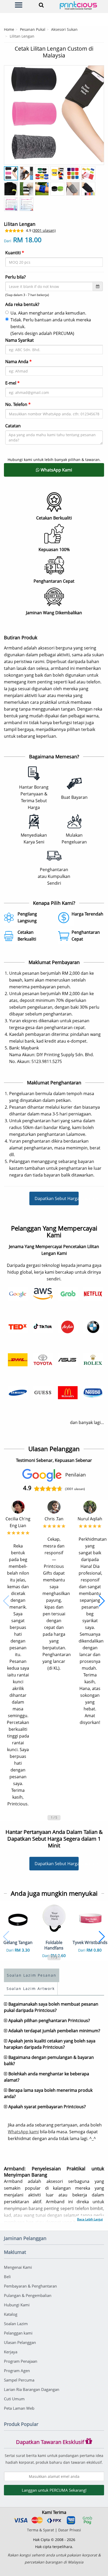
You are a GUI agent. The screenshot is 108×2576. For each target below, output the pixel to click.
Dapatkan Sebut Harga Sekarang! (56, 1198)
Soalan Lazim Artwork (31, 1989)
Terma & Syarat (40, 2530)
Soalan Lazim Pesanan (32, 1975)
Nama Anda (18, 362)
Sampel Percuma (19, 2380)
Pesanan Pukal (33, 29)
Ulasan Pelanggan (20, 2342)
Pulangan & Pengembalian (28, 2295)
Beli (7, 2277)
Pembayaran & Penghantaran (30, 2286)
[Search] (40, 5)
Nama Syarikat (20, 340)
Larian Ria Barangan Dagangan (32, 2389)
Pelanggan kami (18, 2333)
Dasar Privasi (70, 2530)
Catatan (13, 426)
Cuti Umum (14, 2399)
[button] (6, 1601)
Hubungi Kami (17, 2305)
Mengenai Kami (18, 2267)
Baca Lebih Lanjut (90, 2219)
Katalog (11, 2314)
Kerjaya (11, 2352)
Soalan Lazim (16, 2324)
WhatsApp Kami (56, 470)
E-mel (12, 383)
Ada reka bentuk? (22, 304)
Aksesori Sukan (64, 29)
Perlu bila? (15, 277)
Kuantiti (15, 253)
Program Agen (17, 2371)
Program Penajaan (21, 2361)
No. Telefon (18, 404)
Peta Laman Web (19, 2408)
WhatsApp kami (23, 2132)
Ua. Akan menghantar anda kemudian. (48, 313)
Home (9, 29)
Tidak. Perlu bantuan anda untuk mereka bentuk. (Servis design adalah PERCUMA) (51, 327)
